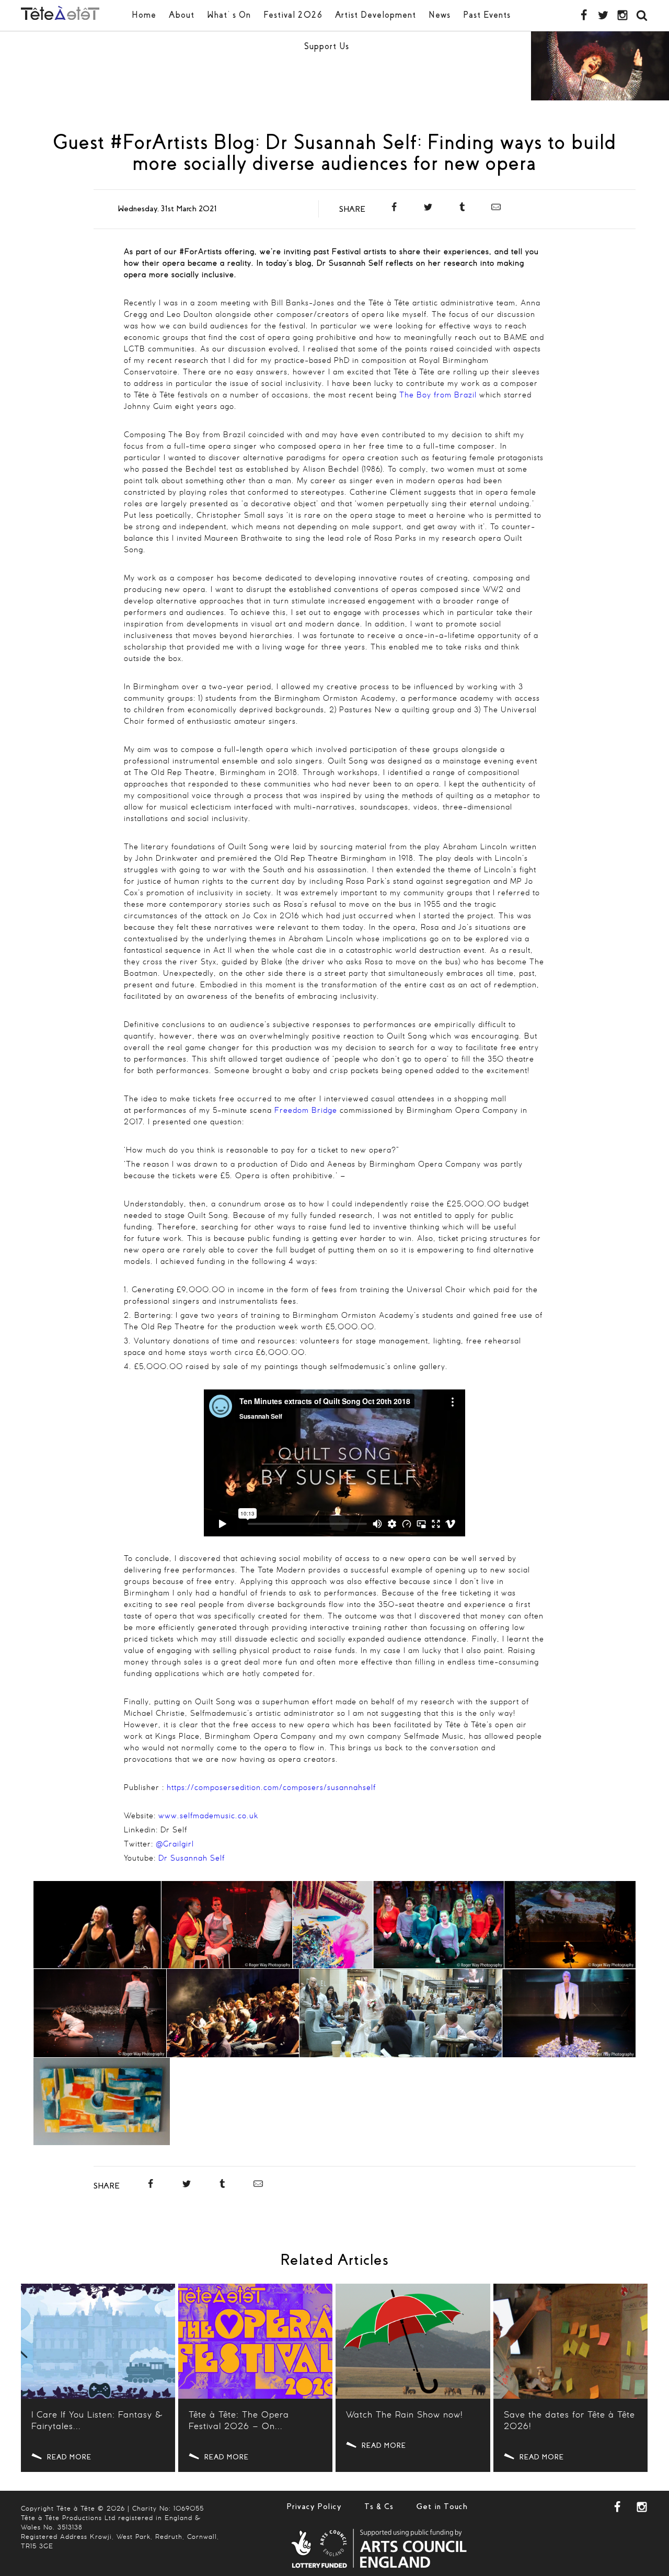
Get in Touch (442, 2506)
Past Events (487, 15)
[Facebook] (394, 209)
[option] (600, 66)
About (182, 15)
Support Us (327, 46)
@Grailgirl (175, 1844)
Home (144, 15)
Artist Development (376, 15)
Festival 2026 (293, 15)
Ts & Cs (379, 2506)
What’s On (229, 15)
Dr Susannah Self (192, 1859)
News (440, 15)
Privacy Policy (314, 2506)
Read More (69, 2457)
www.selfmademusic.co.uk (208, 1816)
